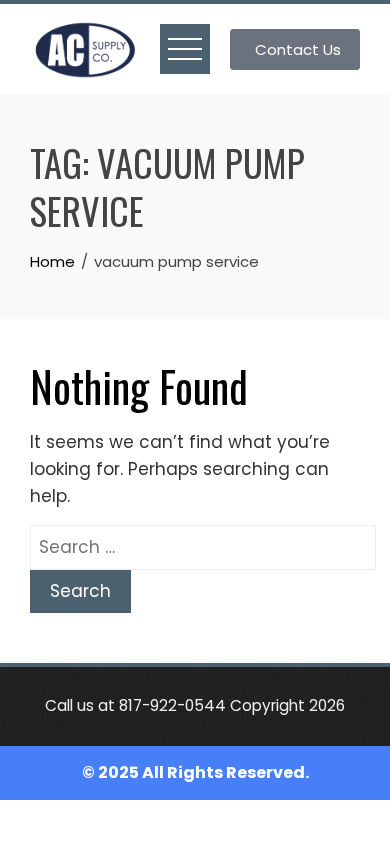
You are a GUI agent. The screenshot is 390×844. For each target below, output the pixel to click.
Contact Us (298, 49)
